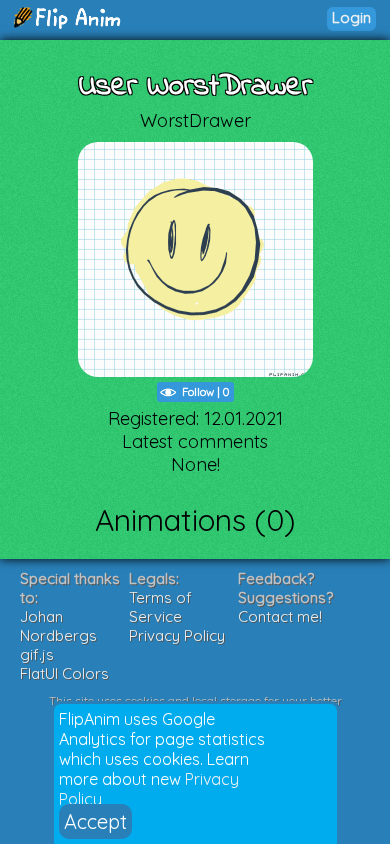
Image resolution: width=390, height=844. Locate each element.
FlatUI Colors (64, 673)
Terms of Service (160, 607)
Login (351, 17)
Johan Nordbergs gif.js (58, 635)
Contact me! (280, 616)
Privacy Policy (177, 635)
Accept (95, 821)
